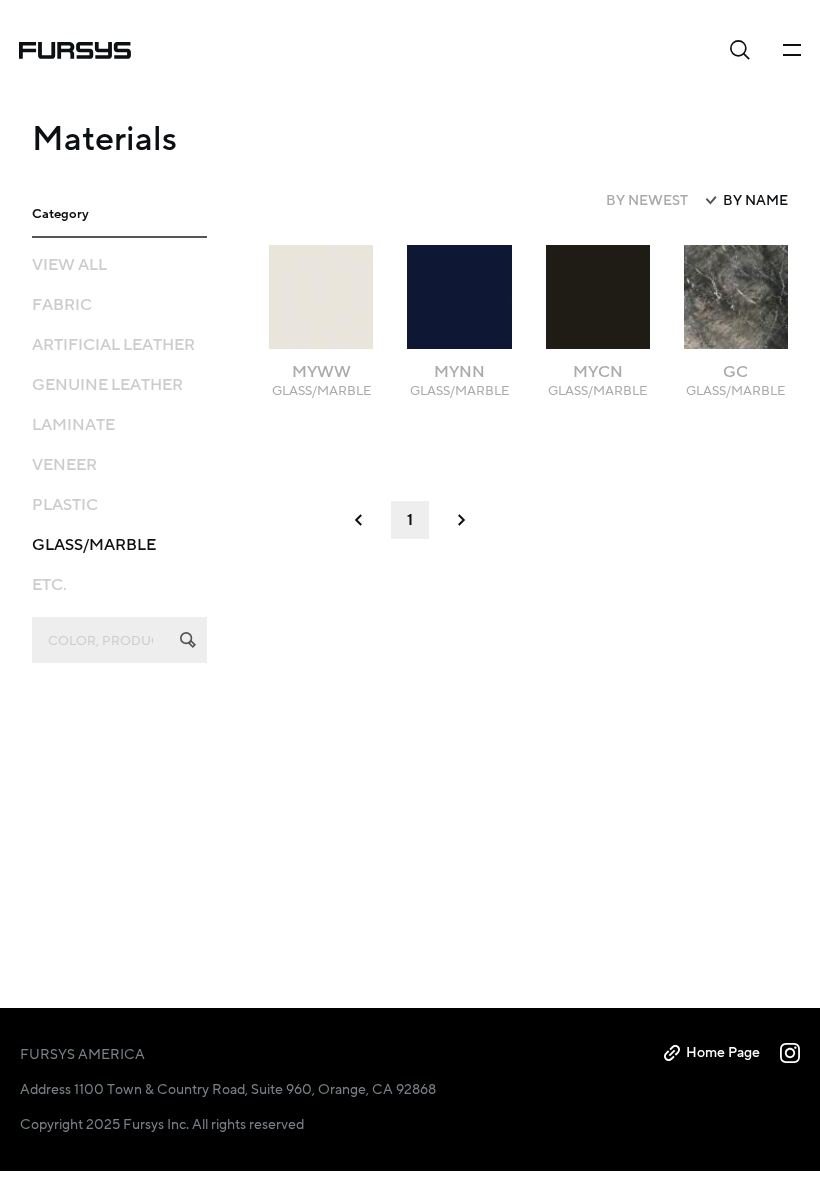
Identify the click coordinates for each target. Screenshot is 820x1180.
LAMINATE (73, 425)
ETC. (49, 585)
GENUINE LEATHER (107, 385)
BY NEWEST (647, 201)
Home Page (723, 1052)
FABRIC (62, 305)
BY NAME (755, 201)
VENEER (64, 465)
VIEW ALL (69, 265)
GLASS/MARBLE (94, 545)
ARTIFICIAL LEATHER (113, 345)
